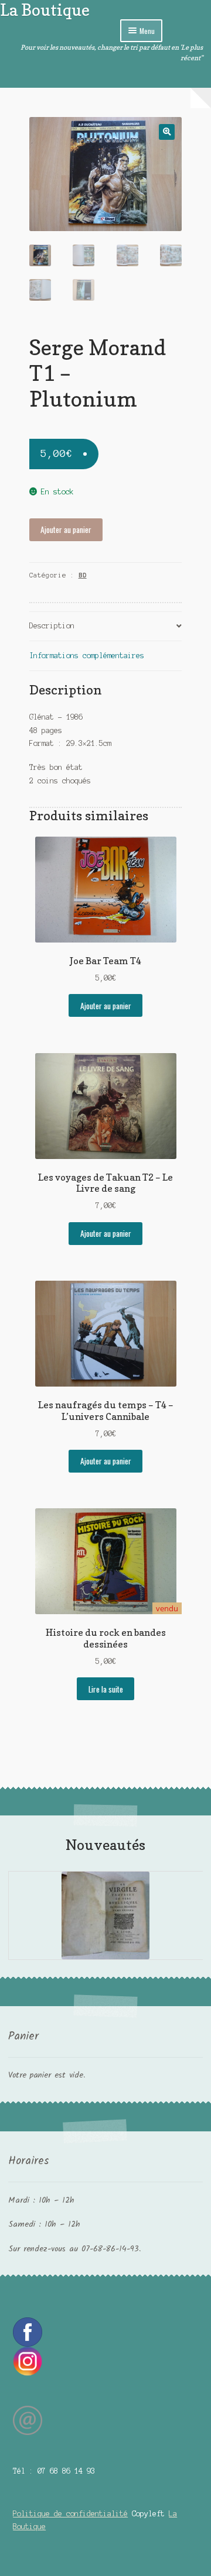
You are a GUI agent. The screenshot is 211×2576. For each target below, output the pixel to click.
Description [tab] (52, 626)
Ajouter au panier (66, 529)
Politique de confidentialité (70, 2514)
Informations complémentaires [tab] (87, 656)
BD (83, 575)
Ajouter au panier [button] (106, 1006)
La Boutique (45, 10)
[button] (167, 132)
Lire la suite (106, 1689)
